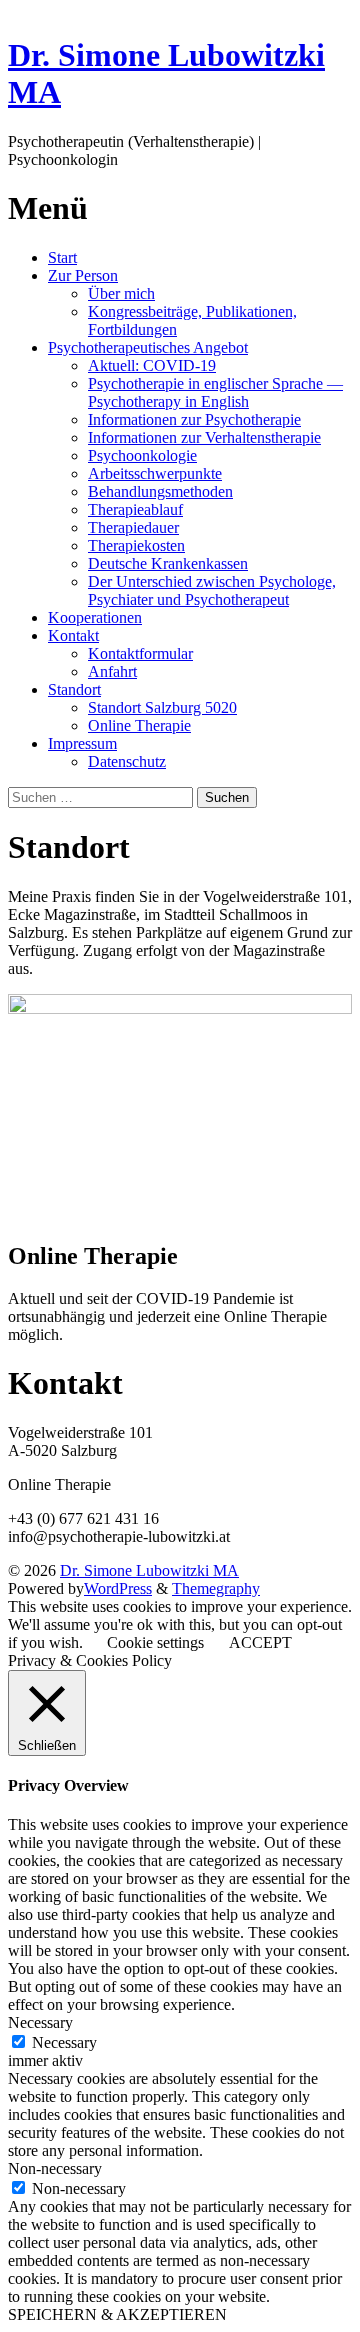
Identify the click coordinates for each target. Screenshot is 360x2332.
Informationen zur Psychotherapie (194, 419)
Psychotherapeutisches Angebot (148, 347)
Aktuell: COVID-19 (152, 365)
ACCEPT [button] (260, 1642)
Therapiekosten (136, 545)
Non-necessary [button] (55, 2168)
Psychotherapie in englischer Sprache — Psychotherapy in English (215, 392)
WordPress (118, 1588)
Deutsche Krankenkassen (168, 563)
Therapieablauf (135, 509)
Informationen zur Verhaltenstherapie (204, 437)
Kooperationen (95, 617)
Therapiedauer (133, 527)
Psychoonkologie (142, 455)
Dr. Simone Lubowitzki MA (149, 1570)
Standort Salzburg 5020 (162, 707)
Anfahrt (112, 671)
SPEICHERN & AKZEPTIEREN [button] (117, 2314)
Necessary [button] (40, 2022)
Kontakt (73, 635)
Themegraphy (216, 1588)
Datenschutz (127, 761)
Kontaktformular (140, 653)
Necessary (64, 2042)
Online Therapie (139, 725)
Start (62, 257)
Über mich (121, 293)
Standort (74, 689)
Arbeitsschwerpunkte (155, 473)
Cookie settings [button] (155, 1642)
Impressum (82, 743)
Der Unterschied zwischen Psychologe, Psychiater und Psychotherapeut (212, 590)
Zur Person (83, 275)
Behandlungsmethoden (160, 491)
